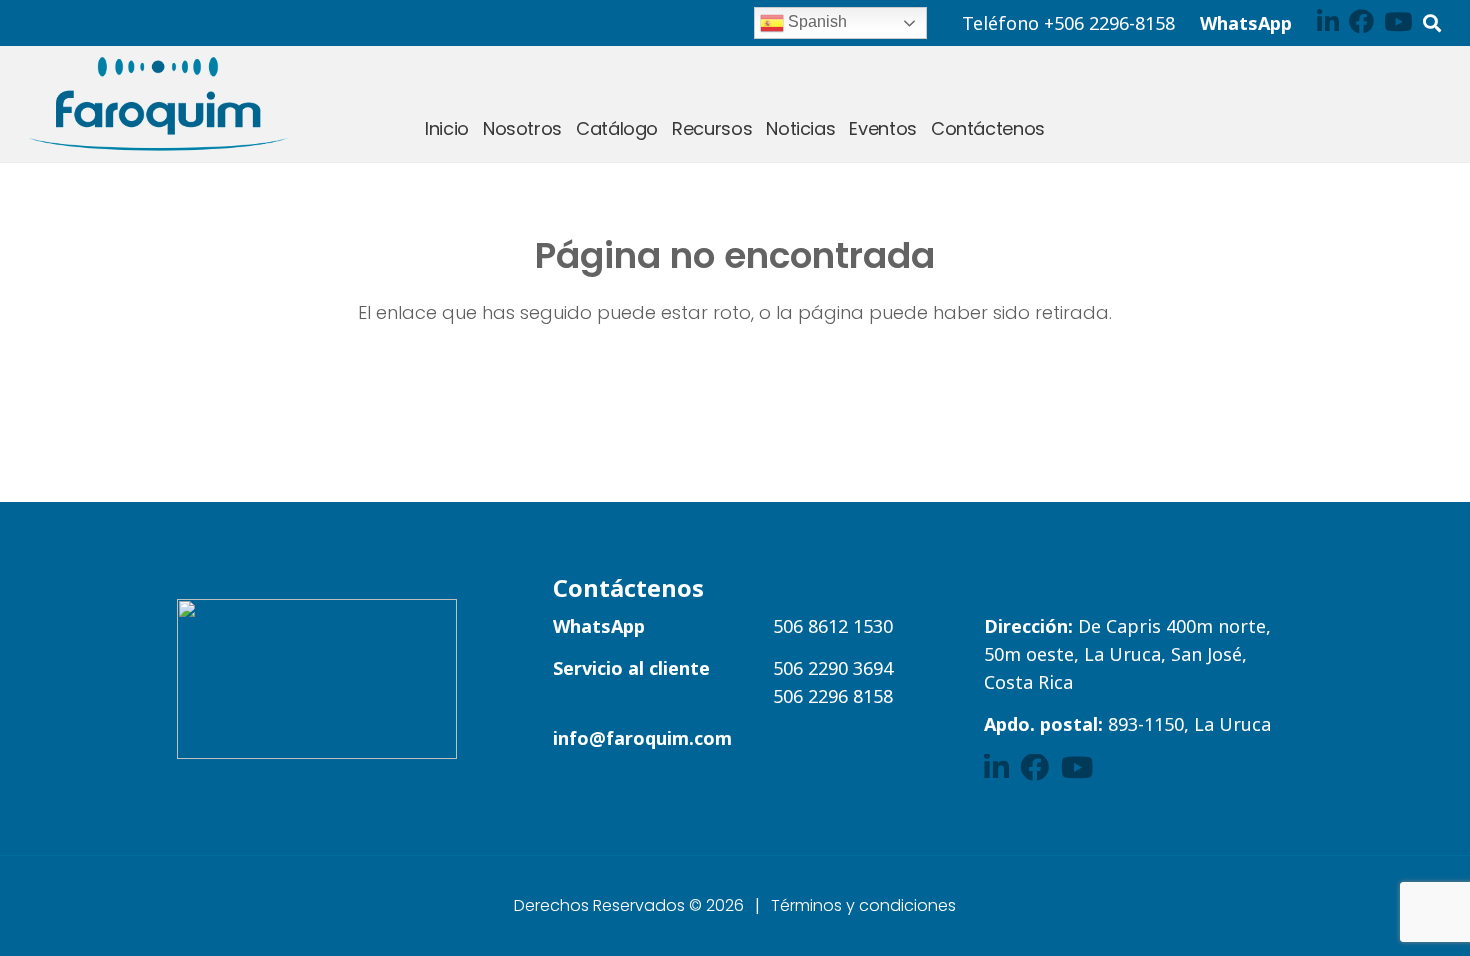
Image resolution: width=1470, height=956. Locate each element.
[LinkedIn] (1328, 21)
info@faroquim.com (642, 738)
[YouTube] (1398, 21)
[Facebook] (1361, 21)
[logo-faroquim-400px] (158, 104)
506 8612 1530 (833, 626)
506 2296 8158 (833, 696)
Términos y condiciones (863, 905)
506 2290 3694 (833, 668)
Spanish (815, 21)
